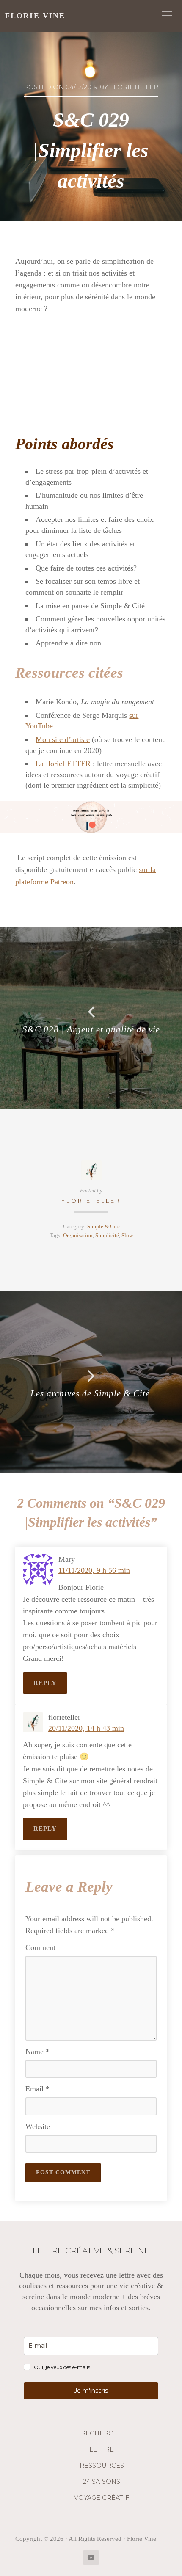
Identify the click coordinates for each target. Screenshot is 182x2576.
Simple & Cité (103, 1227)
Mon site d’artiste (63, 739)
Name (37, 2052)
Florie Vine (35, 16)
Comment (40, 1947)
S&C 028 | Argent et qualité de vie (91, 1029)
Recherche (102, 2433)
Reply (45, 1683)
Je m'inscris (91, 2391)
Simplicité (107, 1236)
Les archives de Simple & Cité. (91, 1393)
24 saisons (102, 2482)
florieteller (91, 1201)
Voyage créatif (102, 2498)
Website (38, 2126)
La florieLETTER (63, 764)
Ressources (102, 2466)
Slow (127, 1236)
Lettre (102, 2449)
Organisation (78, 1236)
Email (37, 2089)
